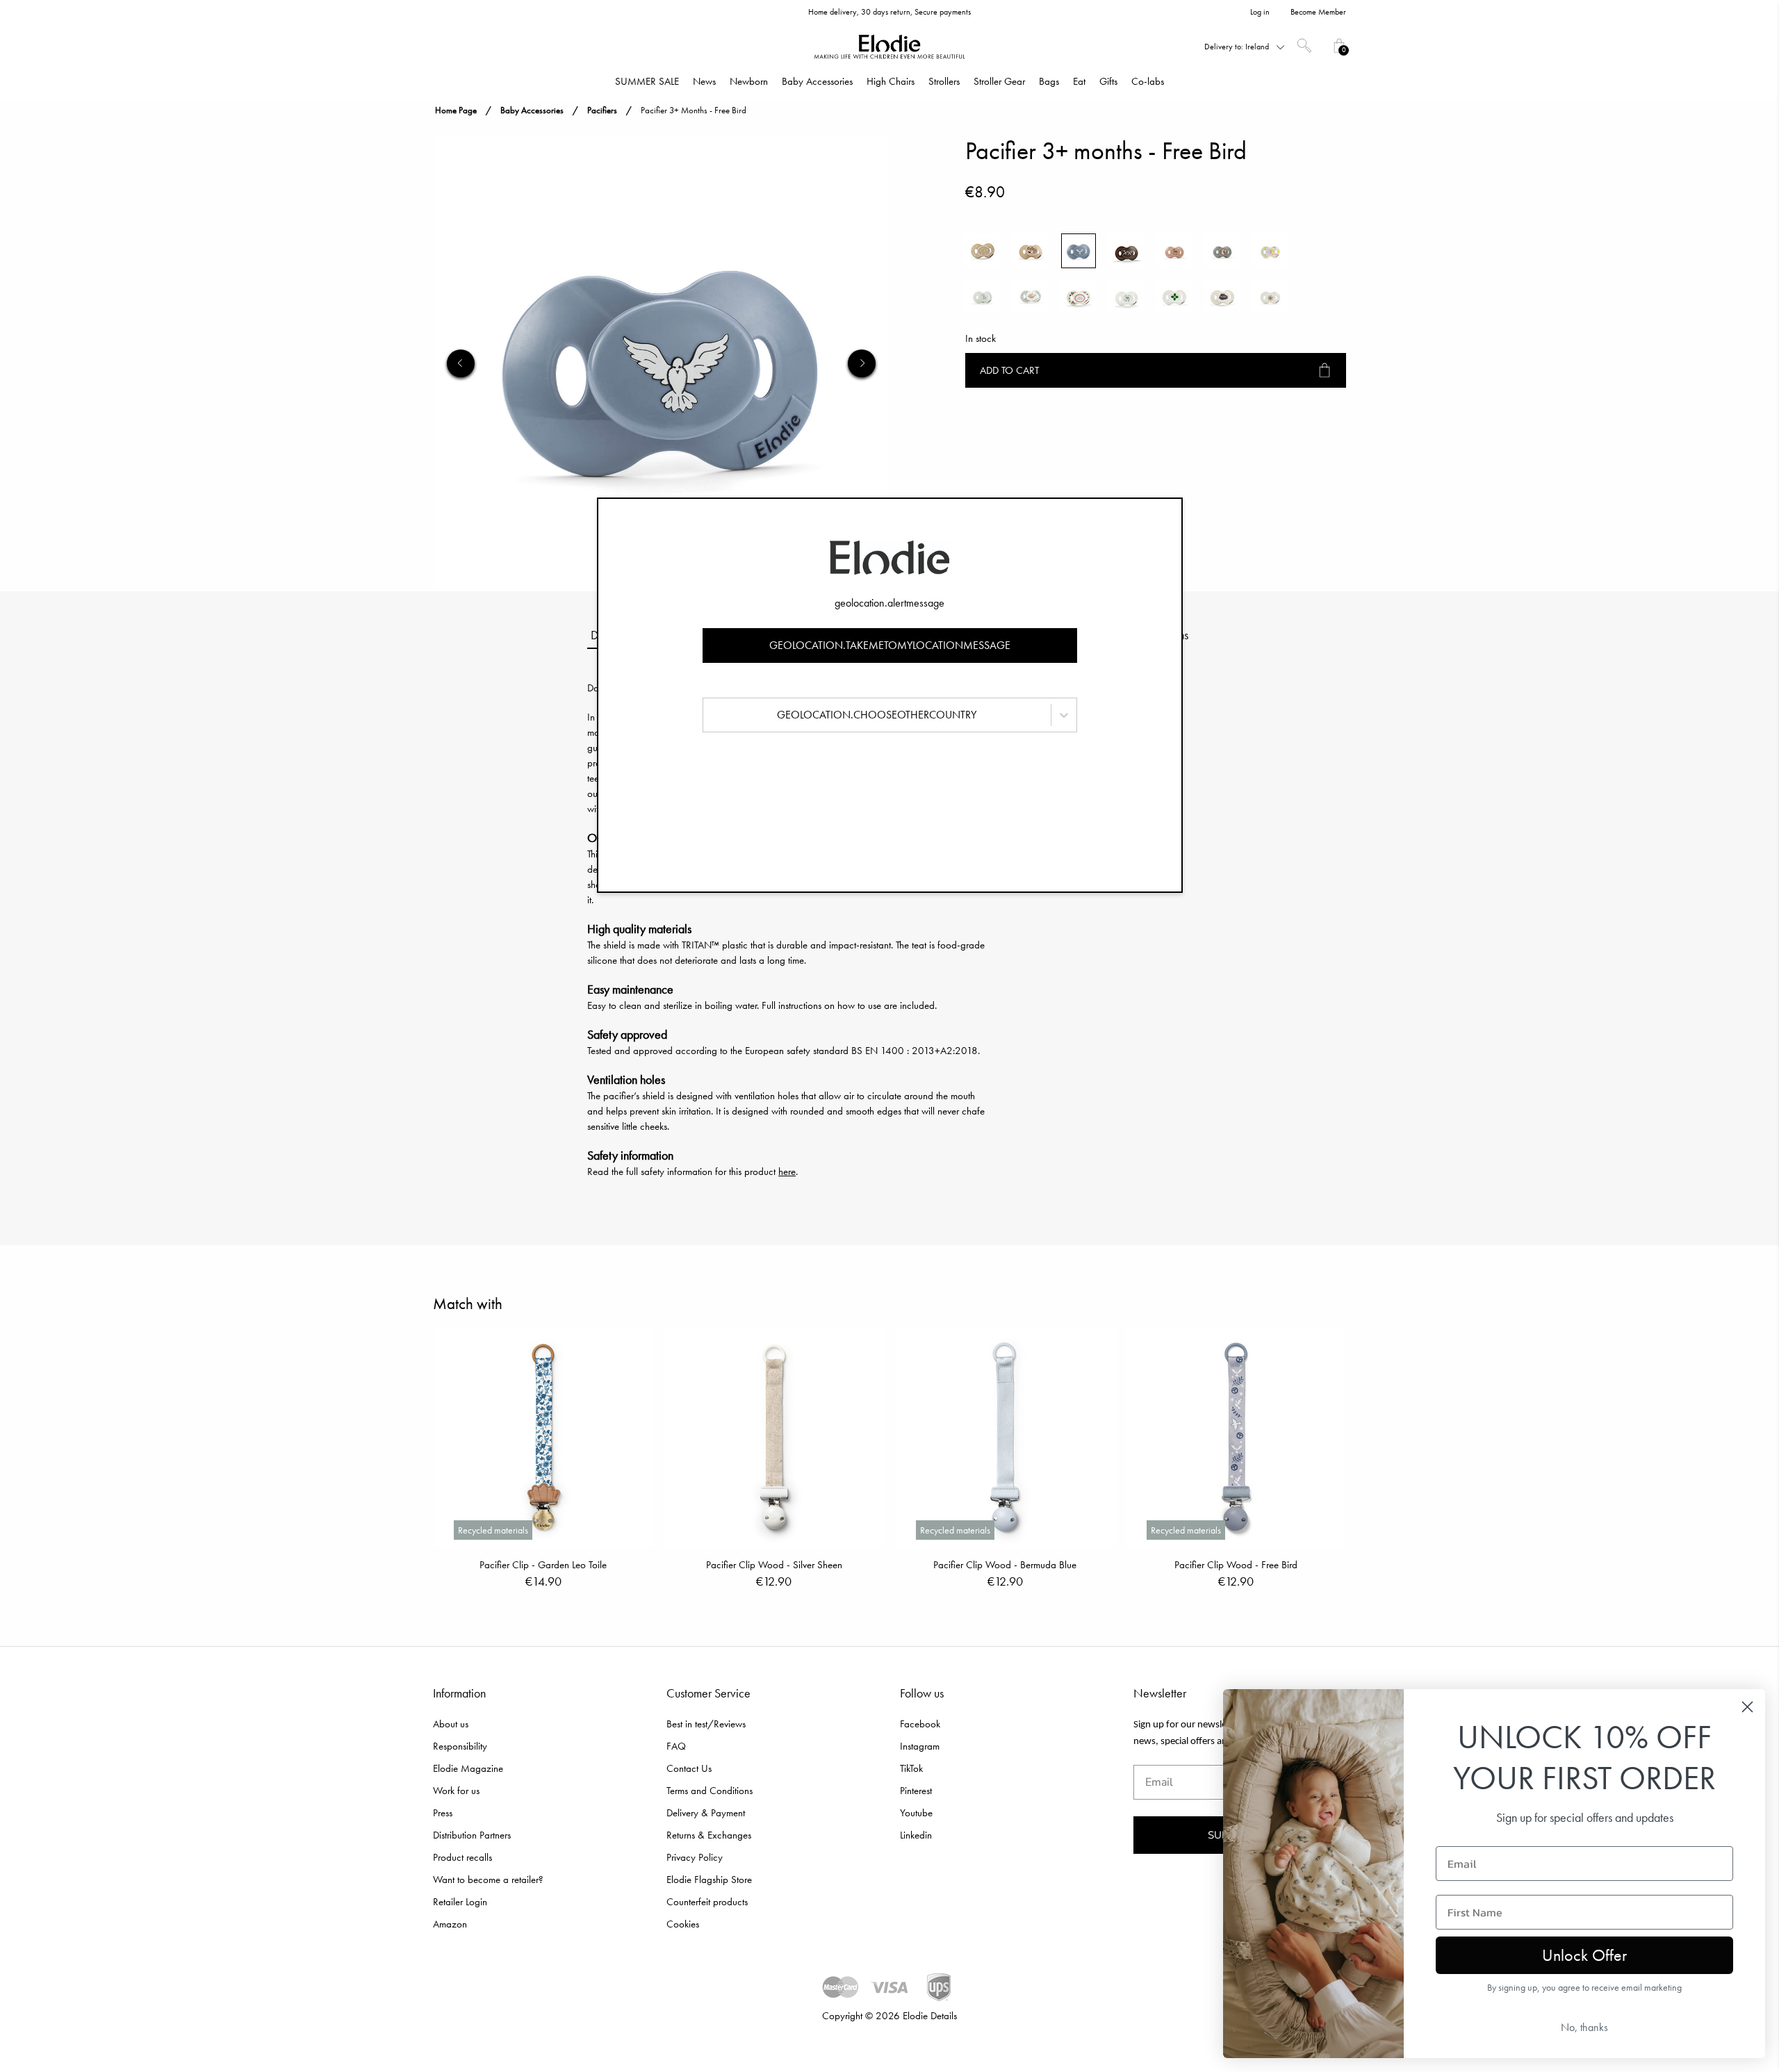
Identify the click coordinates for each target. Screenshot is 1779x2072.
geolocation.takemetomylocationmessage (890, 645)
